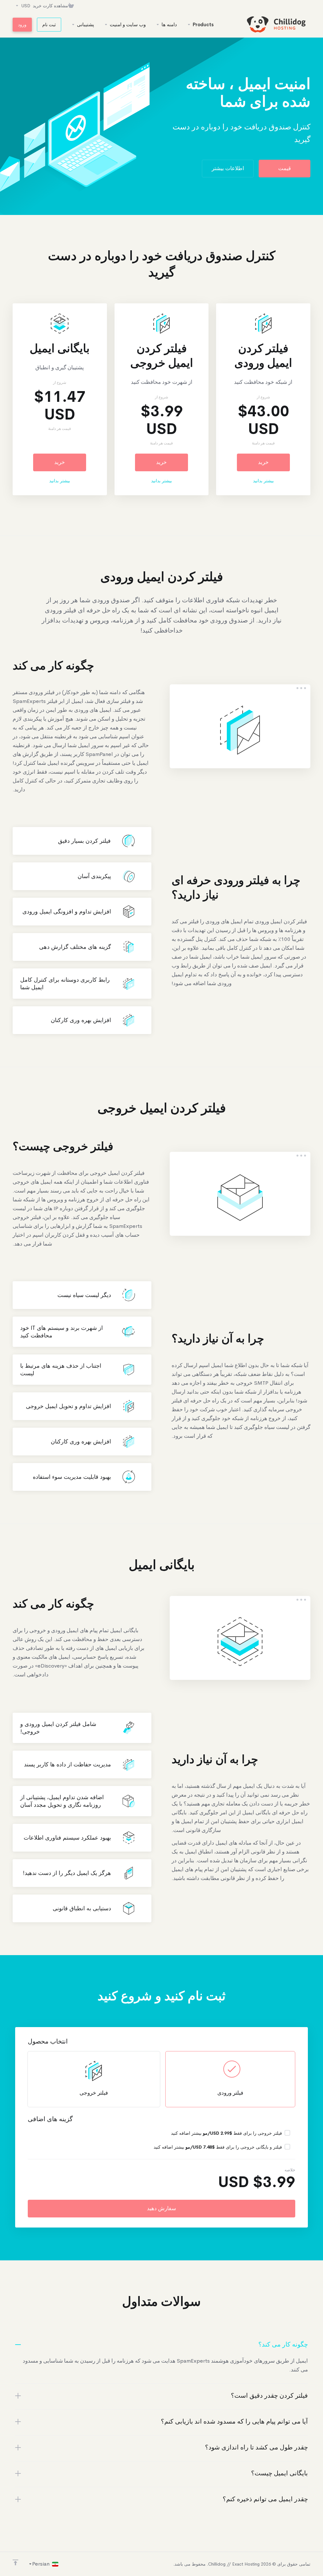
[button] (161, 2345)
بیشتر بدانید (263, 481)
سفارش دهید (161, 2208)
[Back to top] (15, 2562)
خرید (263, 462)
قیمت (285, 168)
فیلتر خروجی (94, 2093)
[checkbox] (287, 2133)
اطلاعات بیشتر (228, 168)
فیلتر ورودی (230, 2093)
